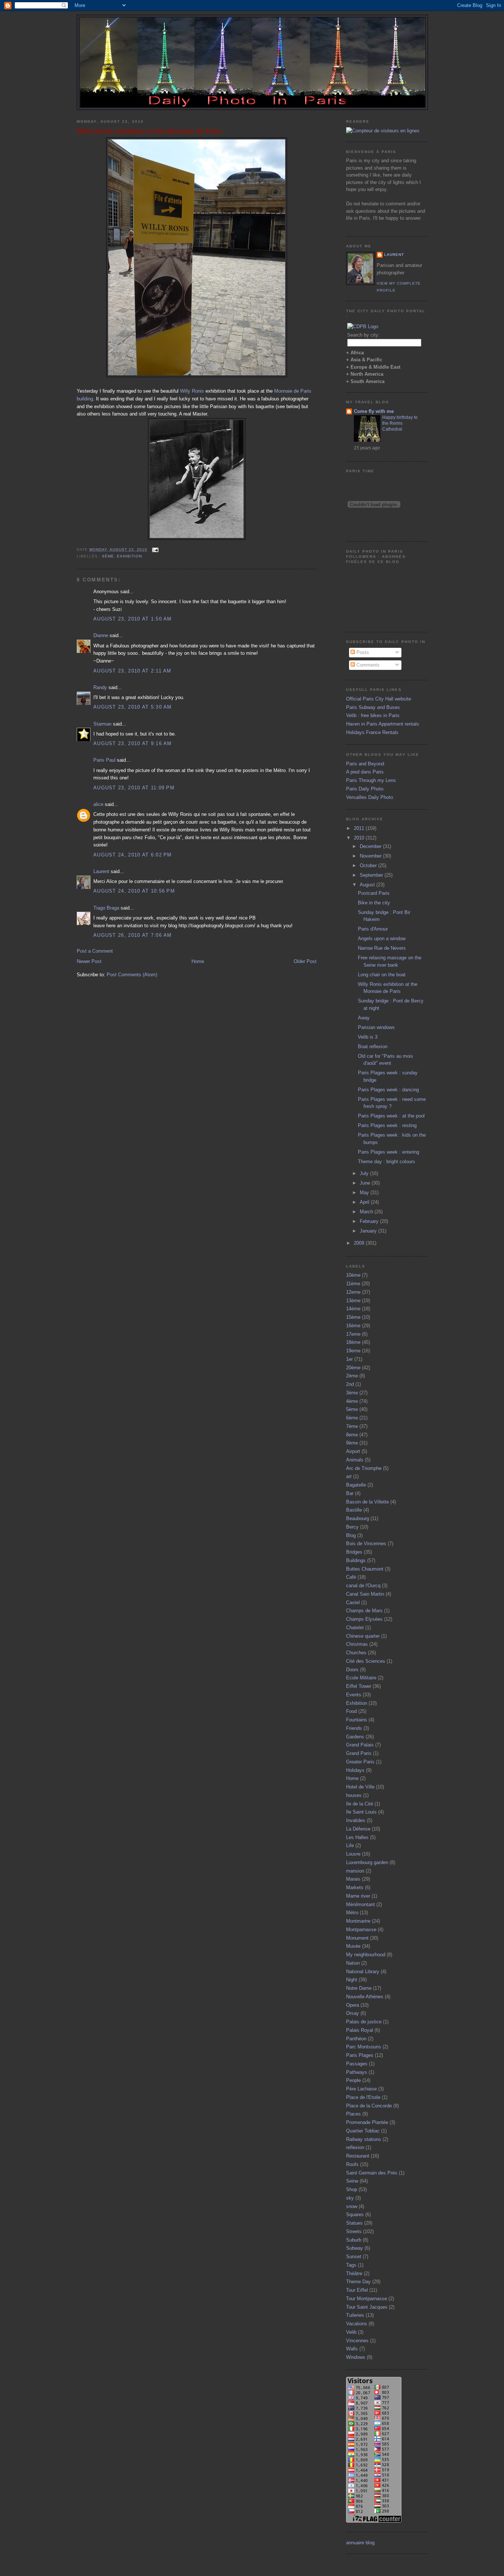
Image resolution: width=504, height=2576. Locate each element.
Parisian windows (376, 1027)
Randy (100, 687)
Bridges (354, 1552)
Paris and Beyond (365, 764)
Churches (356, 1653)
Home (198, 961)
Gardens (355, 1737)
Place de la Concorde (369, 2106)
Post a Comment (95, 951)
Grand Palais (360, 1745)
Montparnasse (361, 1930)
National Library (363, 1972)
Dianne (101, 635)
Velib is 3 (368, 1037)
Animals (355, 1460)
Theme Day (358, 2282)
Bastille (354, 1510)
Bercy (352, 1527)
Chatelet (355, 1628)
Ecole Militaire (361, 1678)
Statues (354, 2223)
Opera (353, 2005)
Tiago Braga (106, 908)
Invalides (356, 1820)
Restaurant (358, 2156)
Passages (357, 2064)
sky (350, 2198)
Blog (351, 1535)
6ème (108, 556)
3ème (352, 1393)
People (353, 2080)
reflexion (355, 2147)
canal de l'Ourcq (363, 1586)
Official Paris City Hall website (379, 699)
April (365, 1202)
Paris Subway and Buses (373, 707)
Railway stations (364, 2139)
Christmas (357, 1644)
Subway (355, 2248)
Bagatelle (356, 1485)
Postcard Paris (374, 893)
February (370, 1221)
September (372, 875)
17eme (353, 1334)
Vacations (357, 2324)
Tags (351, 2265)
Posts (362, 652)
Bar (350, 1493)
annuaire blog (360, 2543)
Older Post (305, 961)
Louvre (353, 1854)
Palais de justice (364, 2022)
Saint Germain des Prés (372, 2173)
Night (352, 1980)
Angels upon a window (382, 938)
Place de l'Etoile (363, 2097)
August (368, 885)
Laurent (101, 871)
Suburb (354, 2240)
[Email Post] (154, 550)
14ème (353, 1309)
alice (98, 804)
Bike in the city (374, 903)
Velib (351, 2332)
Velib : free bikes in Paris (373, 715)
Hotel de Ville (360, 1787)
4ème (352, 1401)
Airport (353, 1451)
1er (349, 1359)
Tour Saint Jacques (367, 2307)
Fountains (357, 1720)
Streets (354, 2231)
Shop (352, 2189)
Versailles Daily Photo (370, 797)
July (365, 1173)
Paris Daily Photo (365, 789)
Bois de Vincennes (366, 1543)
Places (353, 2114)
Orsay (353, 2013)
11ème (353, 1284)
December (371, 846)
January (369, 1231)
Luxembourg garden (367, 1862)
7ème (352, 1426)
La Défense (358, 1829)
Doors (352, 1670)
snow (352, 2206)
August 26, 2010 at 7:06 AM (133, 935)
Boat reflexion (373, 1047)
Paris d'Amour (373, 929)
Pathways (357, 2072)
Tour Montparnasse (367, 2299)
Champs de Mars (364, 1611)
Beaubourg (358, 1518)
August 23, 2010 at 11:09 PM (134, 788)
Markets (355, 1887)
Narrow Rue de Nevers (382, 948)
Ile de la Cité (360, 1804)
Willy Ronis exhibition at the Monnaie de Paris (149, 131)
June (366, 1183)
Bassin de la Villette (367, 1502)
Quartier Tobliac (363, 2131)
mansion (355, 1871)
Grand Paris (359, 1753)
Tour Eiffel (357, 2290)
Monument (357, 1938)
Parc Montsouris (364, 2047)
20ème (353, 1368)
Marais (353, 1879)
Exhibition (130, 556)
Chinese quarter (363, 1636)
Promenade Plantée (367, 2122)
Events (354, 1695)
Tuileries (355, 2315)
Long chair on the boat (382, 975)
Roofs (352, 2164)
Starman (102, 724)
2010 (360, 838)
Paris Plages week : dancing (388, 1090)
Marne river (358, 1896)
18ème (353, 1342)
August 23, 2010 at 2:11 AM (132, 671)
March (367, 1212)
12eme (353, 1292)
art (349, 1476)
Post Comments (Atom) (132, 975)
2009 (360, 1243)
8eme (352, 1435)
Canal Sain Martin (365, 1594)
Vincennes (357, 2341)
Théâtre (354, 2273)
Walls (352, 2349)
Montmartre (358, 1921)
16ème (353, 1326)
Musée (353, 1946)
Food (351, 1711)
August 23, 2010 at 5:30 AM (133, 707)
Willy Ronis (192, 391)
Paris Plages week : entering (389, 1152)
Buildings (356, 1560)
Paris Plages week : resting (387, 1125)
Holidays (355, 1770)
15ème (353, 1317)
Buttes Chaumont (365, 1569)
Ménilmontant (360, 1904)
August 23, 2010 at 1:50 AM (133, 619)
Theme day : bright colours (386, 1162)
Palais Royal (360, 2030)
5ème (352, 1409)
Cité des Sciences (366, 1661)
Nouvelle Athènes (365, 1997)
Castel (353, 1602)
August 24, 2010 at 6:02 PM (133, 855)
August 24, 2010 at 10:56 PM (134, 891)
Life (350, 1845)
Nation (353, 1963)
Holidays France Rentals (372, 732)
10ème (353, 1275)
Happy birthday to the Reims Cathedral (400, 423)
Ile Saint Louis (361, 1812)
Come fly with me (374, 411)
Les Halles (357, 1837)
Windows (356, 2357)
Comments (367, 665)
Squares (355, 2215)
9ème (352, 1443)
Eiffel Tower (359, 1686)
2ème (352, 1376)
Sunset (354, 2257)
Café (351, 1577)
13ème (353, 1301)
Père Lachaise (361, 2089)
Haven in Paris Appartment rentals (383, 724)
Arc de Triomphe (364, 1468)
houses (354, 1795)
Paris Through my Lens (371, 780)
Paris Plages (360, 2055)
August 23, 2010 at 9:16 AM (133, 743)
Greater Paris (360, 1762)
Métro (352, 1913)
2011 (360, 828)
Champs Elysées (364, 1619)
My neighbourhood (366, 1955)
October (369, 865)
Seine (352, 2181)
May (365, 1193)
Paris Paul (104, 760)
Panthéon (356, 2039)
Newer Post (89, 961)
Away (364, 1018)
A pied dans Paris (365, 772)
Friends (354, 1728)
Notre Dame (359, 1988)
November (371, 856)
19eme (353, 1351)
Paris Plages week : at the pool (391, 1116)
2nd (350, 1384)
